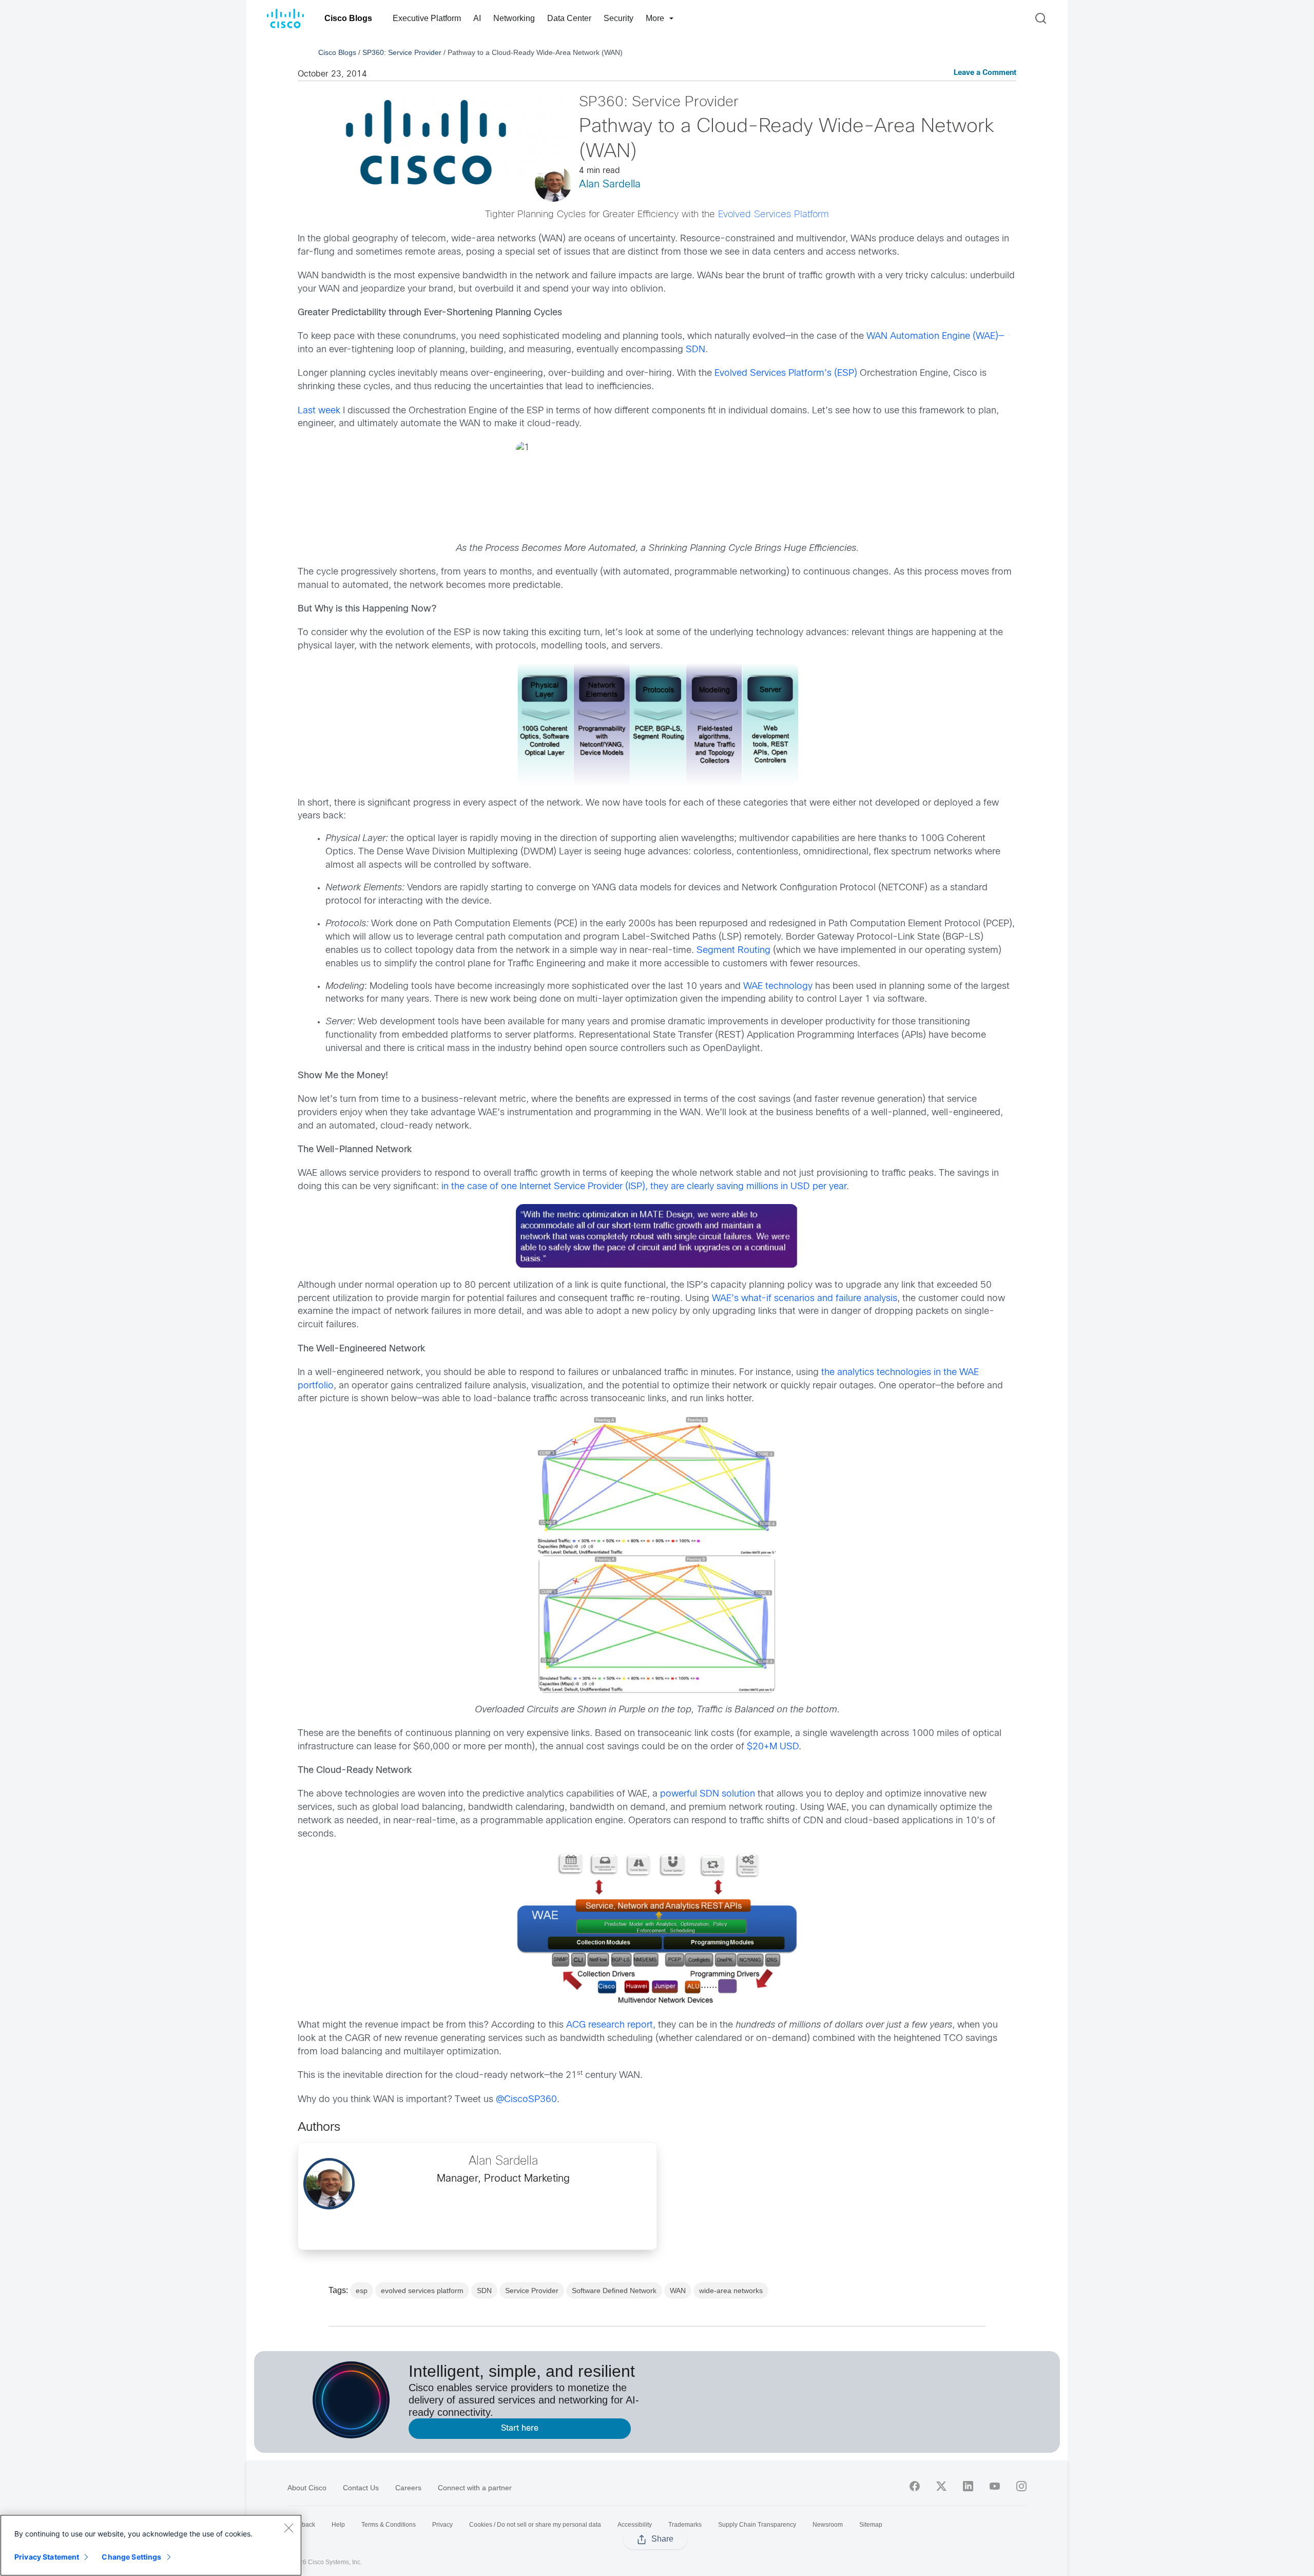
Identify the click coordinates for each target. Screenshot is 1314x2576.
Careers (408, 2488)
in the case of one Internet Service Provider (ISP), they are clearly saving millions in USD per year (644, 1187)
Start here (520, 2428)
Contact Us (361, 2488)
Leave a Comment (985, 73)
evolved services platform (422, 2291)
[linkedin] (968, 2486)
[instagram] (1021, 2486)
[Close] (288, 2528)
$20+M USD (773, 1747)
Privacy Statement (47, 2557)
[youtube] (995, 2486)
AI (477, 18)
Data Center (569, 18)
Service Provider (532, 2291)
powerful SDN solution (708, 1794)
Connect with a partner (475, 2488)
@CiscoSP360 (526, 2100)
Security (619, 18)
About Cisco (307, 2488)
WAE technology (778, 987)
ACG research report (610, 2025)
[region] (151, 2545)
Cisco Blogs (348, 18)
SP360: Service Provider (402, 52)
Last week (319, 411)
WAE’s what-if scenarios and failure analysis (805, 1299)
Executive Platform (427, 18)
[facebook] (915, 2486)
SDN (695, 350)
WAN (678, 2291)
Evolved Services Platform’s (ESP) (786, 374)
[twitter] (941, 2486)
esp (362, 2291)
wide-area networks (731, 2291)
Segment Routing (733, 951)
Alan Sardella (610, 185)
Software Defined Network (614, 2291)
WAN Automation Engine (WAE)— (935, 337)
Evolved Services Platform (774, 215)
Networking (514, 18)
